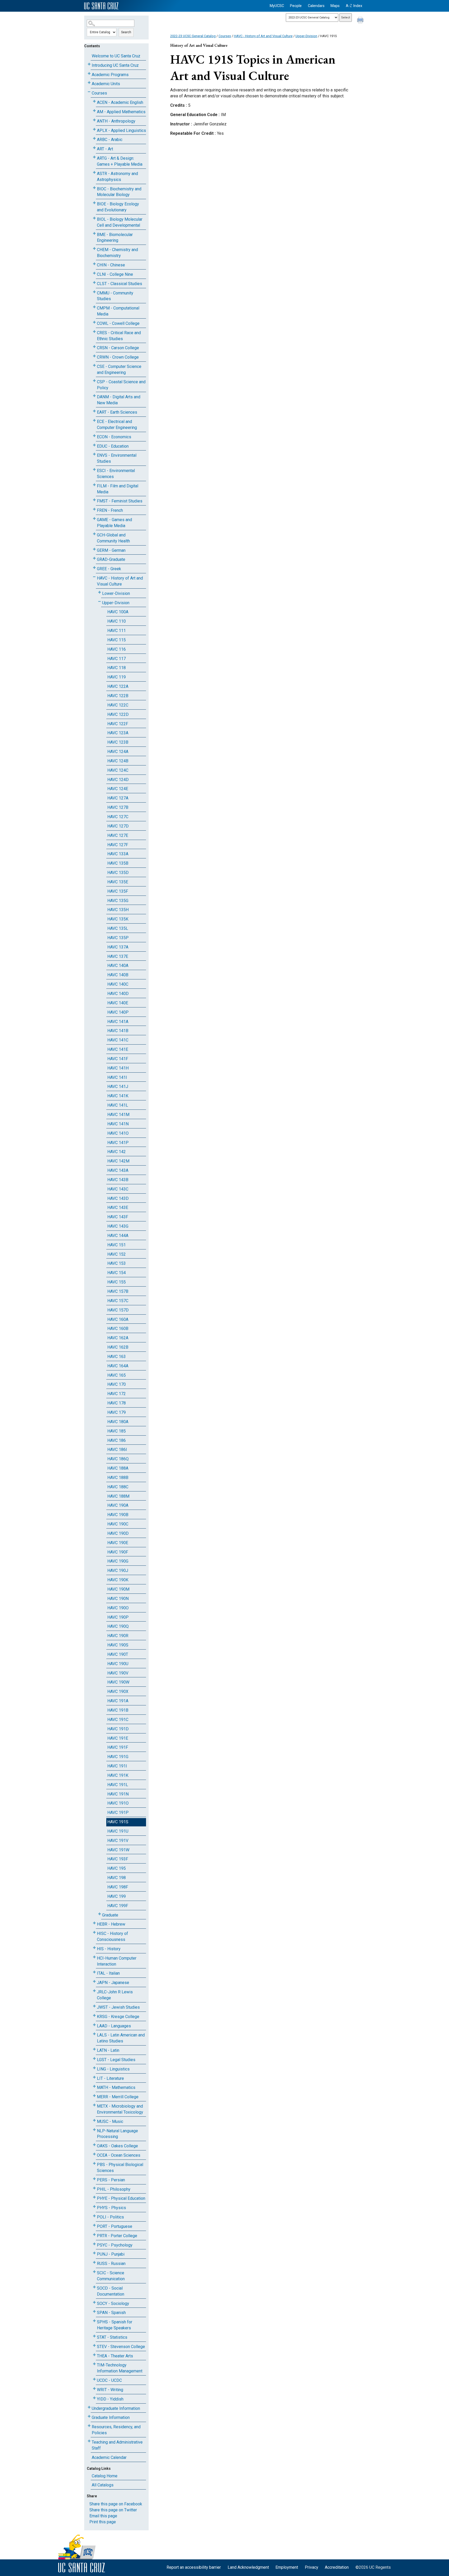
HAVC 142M (118, 1161)
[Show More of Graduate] (100, 1914)
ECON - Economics (114, 437)
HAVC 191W (118, 1850)
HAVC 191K (118, 1775)
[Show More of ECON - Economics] (94, 436)
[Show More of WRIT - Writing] (94, 2389)
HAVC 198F (118, 1887)
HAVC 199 (117, 1896)
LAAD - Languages (114, 2026)
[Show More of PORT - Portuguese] (94, 2225)
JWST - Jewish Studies (118, 2007)
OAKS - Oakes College (117, 2146)
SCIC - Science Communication (111, 2276)
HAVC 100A (118, 612)
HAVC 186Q (118, 1459)
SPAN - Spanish (111, 2313)
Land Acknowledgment (248, 2567)
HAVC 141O (118, 1133)
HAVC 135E (118, 882)
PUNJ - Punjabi (111, 2254)
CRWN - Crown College (118, 357)
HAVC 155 (117, 1282)
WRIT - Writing (110, 2390)
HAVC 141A (118, 1022)
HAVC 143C (118, 1189)
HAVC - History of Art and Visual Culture (120, 581)
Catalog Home (105, 2476)
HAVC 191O (118, 1803)
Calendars (316, 6)
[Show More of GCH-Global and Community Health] (94, 534)
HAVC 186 (117, 1440)
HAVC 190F (118, 1552)
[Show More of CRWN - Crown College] (94, 356)
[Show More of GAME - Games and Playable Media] (94, 519)
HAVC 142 (117, 1152)
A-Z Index (354, 6)
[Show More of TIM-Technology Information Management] (94, 2364)
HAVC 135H (118, 910)
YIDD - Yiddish (110, 2399)
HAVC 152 (117, 1254)
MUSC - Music (110, 2121)
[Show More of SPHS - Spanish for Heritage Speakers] (94, 2321)
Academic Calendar (109, 2457)
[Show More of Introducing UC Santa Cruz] (89, 64)
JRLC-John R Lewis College (115, 1995)
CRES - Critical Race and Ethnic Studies (119, 336)
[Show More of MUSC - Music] (94, 2120)
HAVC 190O (118, 1608)
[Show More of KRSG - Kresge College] (94, 2016)
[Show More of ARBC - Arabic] (94, 139)
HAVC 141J (118, 1087)
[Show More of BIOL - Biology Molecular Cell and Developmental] (94, 218)
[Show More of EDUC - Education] (94, 445)
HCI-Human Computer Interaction (117, 1961)
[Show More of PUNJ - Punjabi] (94, 2253)
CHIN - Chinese (111, 265)
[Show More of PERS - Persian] (94, 2179)
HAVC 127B (118, 807)
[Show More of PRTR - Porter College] (94, 2235)
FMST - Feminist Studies (120, 501)
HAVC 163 (117, 1357)
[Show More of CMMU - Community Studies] (94, 292)
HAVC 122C (118, 705)
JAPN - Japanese (113, 1983)
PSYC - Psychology (115, 2245)
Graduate (110, 1915)
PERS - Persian (111, 2180)
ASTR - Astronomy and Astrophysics (117, 177)
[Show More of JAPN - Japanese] (94, 1982)
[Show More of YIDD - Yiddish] (94, 2398)
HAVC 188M (118, 1496)
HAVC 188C (118, 1487)
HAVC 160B (118, 1329)
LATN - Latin (108, 2050)
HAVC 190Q (118, 1626)
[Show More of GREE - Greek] (94, 568)
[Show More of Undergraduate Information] (89, 2407)
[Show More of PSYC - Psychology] (94, 2244)
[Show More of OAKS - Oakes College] (94, 2145)
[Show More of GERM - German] (94, 549)
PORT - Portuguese (115, 2226)
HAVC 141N (118, 1124)
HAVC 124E (118, 789)
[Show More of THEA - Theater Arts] (94, 2355)
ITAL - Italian (108, 1973)
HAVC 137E (118, 956)
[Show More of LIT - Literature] (94, 2077)
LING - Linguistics (113, 2069)
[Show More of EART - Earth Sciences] (94, 411)
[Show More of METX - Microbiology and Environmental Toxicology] (94, 2105)
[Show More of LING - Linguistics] (94, 2068)
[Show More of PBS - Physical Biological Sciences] (94, 2164)
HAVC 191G (118, 1757)
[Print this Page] (361, 21)
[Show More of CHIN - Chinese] (94, 264)
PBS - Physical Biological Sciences (120, 2168)
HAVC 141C (118, 1040)
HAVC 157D (118, 1310)
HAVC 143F (118, 1217)
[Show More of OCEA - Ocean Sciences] (94, 2154)
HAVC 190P (118, 1617)
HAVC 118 (117, 668)
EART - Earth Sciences (117, 412)
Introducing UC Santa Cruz (115, 65)
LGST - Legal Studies (116, 2060)
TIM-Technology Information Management (120, 2368)
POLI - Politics (110, 2217)
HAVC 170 (117, 1384)
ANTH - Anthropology (116, 121)
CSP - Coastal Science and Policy (121, 385)
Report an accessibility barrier (194, 2567)
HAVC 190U (118, 1664)
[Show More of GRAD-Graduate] (94, 558)
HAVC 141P (118, 1143)
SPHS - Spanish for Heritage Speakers (115, 2325)
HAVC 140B (118, 975)
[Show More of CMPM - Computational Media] (94, 307)
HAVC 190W (118, 1682)
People (296, 6)
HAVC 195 (117, 1868)
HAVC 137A (118, 947)
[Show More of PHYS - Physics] (94, 2207)
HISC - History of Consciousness (113, 1936)
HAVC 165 (117, 1375)
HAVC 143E (118, 1208)
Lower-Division (116, 593)
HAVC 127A (118, 798)
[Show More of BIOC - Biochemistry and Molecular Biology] (94, 188)
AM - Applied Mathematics (121, 112)
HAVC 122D (118, 714)
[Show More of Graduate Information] (89, 2416)
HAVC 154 (117, 1273)
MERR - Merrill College (118, 2097)
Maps (335, 6)
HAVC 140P (118, 1012)
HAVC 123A (118, 733)
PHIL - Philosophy (114, 2189)
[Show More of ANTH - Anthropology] (94, 120)
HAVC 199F (118, 1906)
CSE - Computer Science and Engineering (119, 369)
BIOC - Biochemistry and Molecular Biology (119, 192)
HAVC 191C (118, 1720)
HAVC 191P (118, 1812)
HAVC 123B (118, 742)
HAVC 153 (117, 1263)
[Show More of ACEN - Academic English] (94, 101)
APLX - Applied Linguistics (121, 130)
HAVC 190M (118, 1589)
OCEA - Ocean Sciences (119, 2155)
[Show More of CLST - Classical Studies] (94, 283)
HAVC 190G (118, 1561)
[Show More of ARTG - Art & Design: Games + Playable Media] (94, 157)
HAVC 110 (117, 621)
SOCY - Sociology (113, 2303)
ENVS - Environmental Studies (117, 458)
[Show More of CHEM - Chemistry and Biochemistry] (94, 249)
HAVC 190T (118, 1654)
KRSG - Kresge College (118, 2017)
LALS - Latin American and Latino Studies (121, 2038)
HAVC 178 (117, 1403)
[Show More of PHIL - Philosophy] (94, 2188)
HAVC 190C (118, 1524)
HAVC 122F (118, 724)
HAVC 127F (118, 845)
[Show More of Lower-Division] (100, 592)
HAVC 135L (118, 928)
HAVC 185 (117, 1431)
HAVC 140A (118, 966)
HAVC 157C (118, 1301)
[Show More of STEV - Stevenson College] (94, 2346)
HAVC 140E (118, 1003)
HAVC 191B (118, 1710)
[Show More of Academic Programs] (89, 74)
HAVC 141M (118, 1115)
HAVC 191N (118, 1794)
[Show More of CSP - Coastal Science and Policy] (94, 381)
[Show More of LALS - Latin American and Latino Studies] (94, 2034)
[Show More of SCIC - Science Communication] (94, 2272)
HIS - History (109, 1949)
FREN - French (110, 510)
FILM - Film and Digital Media (118, 489)
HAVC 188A (118, 1468)
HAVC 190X (118, 1691)
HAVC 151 (117, 1245)
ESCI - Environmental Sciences (116, 474)
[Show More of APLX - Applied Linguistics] (94, 129)
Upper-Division (116, 603)
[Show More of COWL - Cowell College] (94, 322)
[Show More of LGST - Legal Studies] (94, 2059)
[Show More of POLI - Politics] (94, 2216)
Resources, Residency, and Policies (116, 2430)
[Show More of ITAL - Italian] (94, 1972)
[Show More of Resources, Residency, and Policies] (89, 2426)
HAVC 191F (118, 1747)
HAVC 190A (118, 1505)
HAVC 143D (118, 1198)
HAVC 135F (118, 891)
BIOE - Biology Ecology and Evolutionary (118, 207)
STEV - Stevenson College (121, 2347)
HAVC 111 (117, 631)
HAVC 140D (118, 994)
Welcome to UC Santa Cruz (116, 56)
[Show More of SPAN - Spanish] (94, 2312)
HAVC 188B (118, 1478)
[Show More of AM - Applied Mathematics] (94, 111)
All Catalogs (103, 2485)
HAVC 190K (118, 1580)
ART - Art (105, 149)
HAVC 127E (118, 835)
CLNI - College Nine (115, 274)
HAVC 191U (118, 1831)
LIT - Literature (110, 2078)
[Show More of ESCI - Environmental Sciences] (94, 470)
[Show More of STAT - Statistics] (94, 2336)
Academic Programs (110, 75)
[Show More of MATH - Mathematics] (94, 2086)
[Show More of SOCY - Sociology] (94, 2302)
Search (126, 32)
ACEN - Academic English (120, 102)
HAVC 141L (118, 1105)
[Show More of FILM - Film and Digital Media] (94, 485)
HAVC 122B (118, 696)
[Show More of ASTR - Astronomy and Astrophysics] (94, 173)
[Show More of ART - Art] (94, 148)
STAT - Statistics (112, 2337)
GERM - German (111, 550)
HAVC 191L (118, 1785)
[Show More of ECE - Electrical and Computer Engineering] (94, 421)
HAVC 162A (118, 1338)
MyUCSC (277, 6)
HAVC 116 (117, 649)
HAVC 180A (118, 1422)
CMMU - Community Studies (115, 296)
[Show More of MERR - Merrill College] (94, 2096)
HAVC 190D (118, 1533)
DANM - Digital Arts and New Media (119, 400)
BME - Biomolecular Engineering (115, 238)
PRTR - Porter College (117, 2236)
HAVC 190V (118, 1673)
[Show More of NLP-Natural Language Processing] (94, 2130)
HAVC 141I (117, 1077)
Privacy (312, 2567)
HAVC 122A (118, 686)
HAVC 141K (118, 1096)
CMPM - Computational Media (118, 311)
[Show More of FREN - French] (94, 509)
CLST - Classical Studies (120, 284)
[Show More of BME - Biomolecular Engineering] (94, 234)
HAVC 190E (118, 1543)
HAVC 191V (118, 1841)
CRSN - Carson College (118, 348)
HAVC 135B (118, 863)
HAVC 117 (117, 659)
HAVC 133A (118, 854)
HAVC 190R (118, 1636)
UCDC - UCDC (109, 2380)
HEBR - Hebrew (111, 1924)
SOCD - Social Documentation (111, 2291)
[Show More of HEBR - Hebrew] (94, 1923)
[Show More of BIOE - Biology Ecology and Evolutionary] (94, 203)
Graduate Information (111, 2417)
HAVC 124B (118, 761)
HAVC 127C (118, 817)
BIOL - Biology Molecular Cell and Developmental (120, 222)
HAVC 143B (118, 1180)
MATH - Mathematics (116, 2087)
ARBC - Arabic (110, 140)
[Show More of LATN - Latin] (94, 2049)
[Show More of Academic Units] (89, 83)
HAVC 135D (118, 873)
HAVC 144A (118, 1236)
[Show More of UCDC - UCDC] (94, 2379)
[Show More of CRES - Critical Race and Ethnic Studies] (94, 332)
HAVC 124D (118, 780)
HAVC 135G (118, 901)
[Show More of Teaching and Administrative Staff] (89, 2441)
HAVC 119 (117, 677)
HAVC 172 (117, 1394)
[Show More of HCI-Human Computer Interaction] (94, 1957)
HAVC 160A (118, 1319)
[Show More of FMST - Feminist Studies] (94, 500)
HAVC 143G (118, 1226)
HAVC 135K (118, 919)
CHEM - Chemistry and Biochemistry (117, 253)
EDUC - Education (113, 446)
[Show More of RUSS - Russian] (94, 2262)
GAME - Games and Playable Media (114, 523)
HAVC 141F (118, 1059)
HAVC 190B (118, 1515)
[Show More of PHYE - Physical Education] (94, 2197)
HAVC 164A (118, 1366)
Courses (99, 93)
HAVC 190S (118, 1645)
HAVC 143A (118, 1170)
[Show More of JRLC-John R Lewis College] (94, 1991)
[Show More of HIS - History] (94, 1948)
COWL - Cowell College (118, 323)
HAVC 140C (118, 984)
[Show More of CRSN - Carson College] (94, 347)
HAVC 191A (118, 1701)
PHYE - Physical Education (121, 2198)
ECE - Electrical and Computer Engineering (117, 425)
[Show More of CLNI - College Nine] (94, 273)
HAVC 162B (118, 1347)
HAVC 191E (118, 1738)
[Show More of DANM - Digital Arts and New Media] (94, 396)
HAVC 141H (118, 1068)
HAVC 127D (118, 826)
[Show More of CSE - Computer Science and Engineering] (94, 365)
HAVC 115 (117, 640)
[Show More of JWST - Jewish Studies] (94, 2006)
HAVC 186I (117, 1450)
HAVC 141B (118, 1031)
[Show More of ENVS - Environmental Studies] (94, 454)
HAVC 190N (118, 1599)
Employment (287, 2567)
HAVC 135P (118, 938)
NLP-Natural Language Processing (117, 2134)
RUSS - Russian (111, 2264)
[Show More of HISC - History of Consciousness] (94, 1932)
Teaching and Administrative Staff (117, 2445)
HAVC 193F (118, 1859)
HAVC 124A (118, 752)
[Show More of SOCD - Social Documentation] (94, 2287)
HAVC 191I (117, 1766)
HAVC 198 (117, 1878)
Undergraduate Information (116, 2408)
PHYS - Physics (111, 2208)
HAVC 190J (118, 1571)
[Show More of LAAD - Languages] (94, 2025)
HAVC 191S (118, 1822)
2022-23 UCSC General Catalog (193, 36)
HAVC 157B (118, 1291)
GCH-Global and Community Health (113, 538)
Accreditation (337, 2567)
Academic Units (106, 84)
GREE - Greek (109, 569)
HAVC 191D (118, 1729)
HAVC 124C (118, 770)
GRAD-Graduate (111, 559)
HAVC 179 (117, 1412)
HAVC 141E (118, 1049)
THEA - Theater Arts (115, 2356)
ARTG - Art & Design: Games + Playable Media (120, 161)
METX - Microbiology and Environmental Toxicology (120, 2109)
